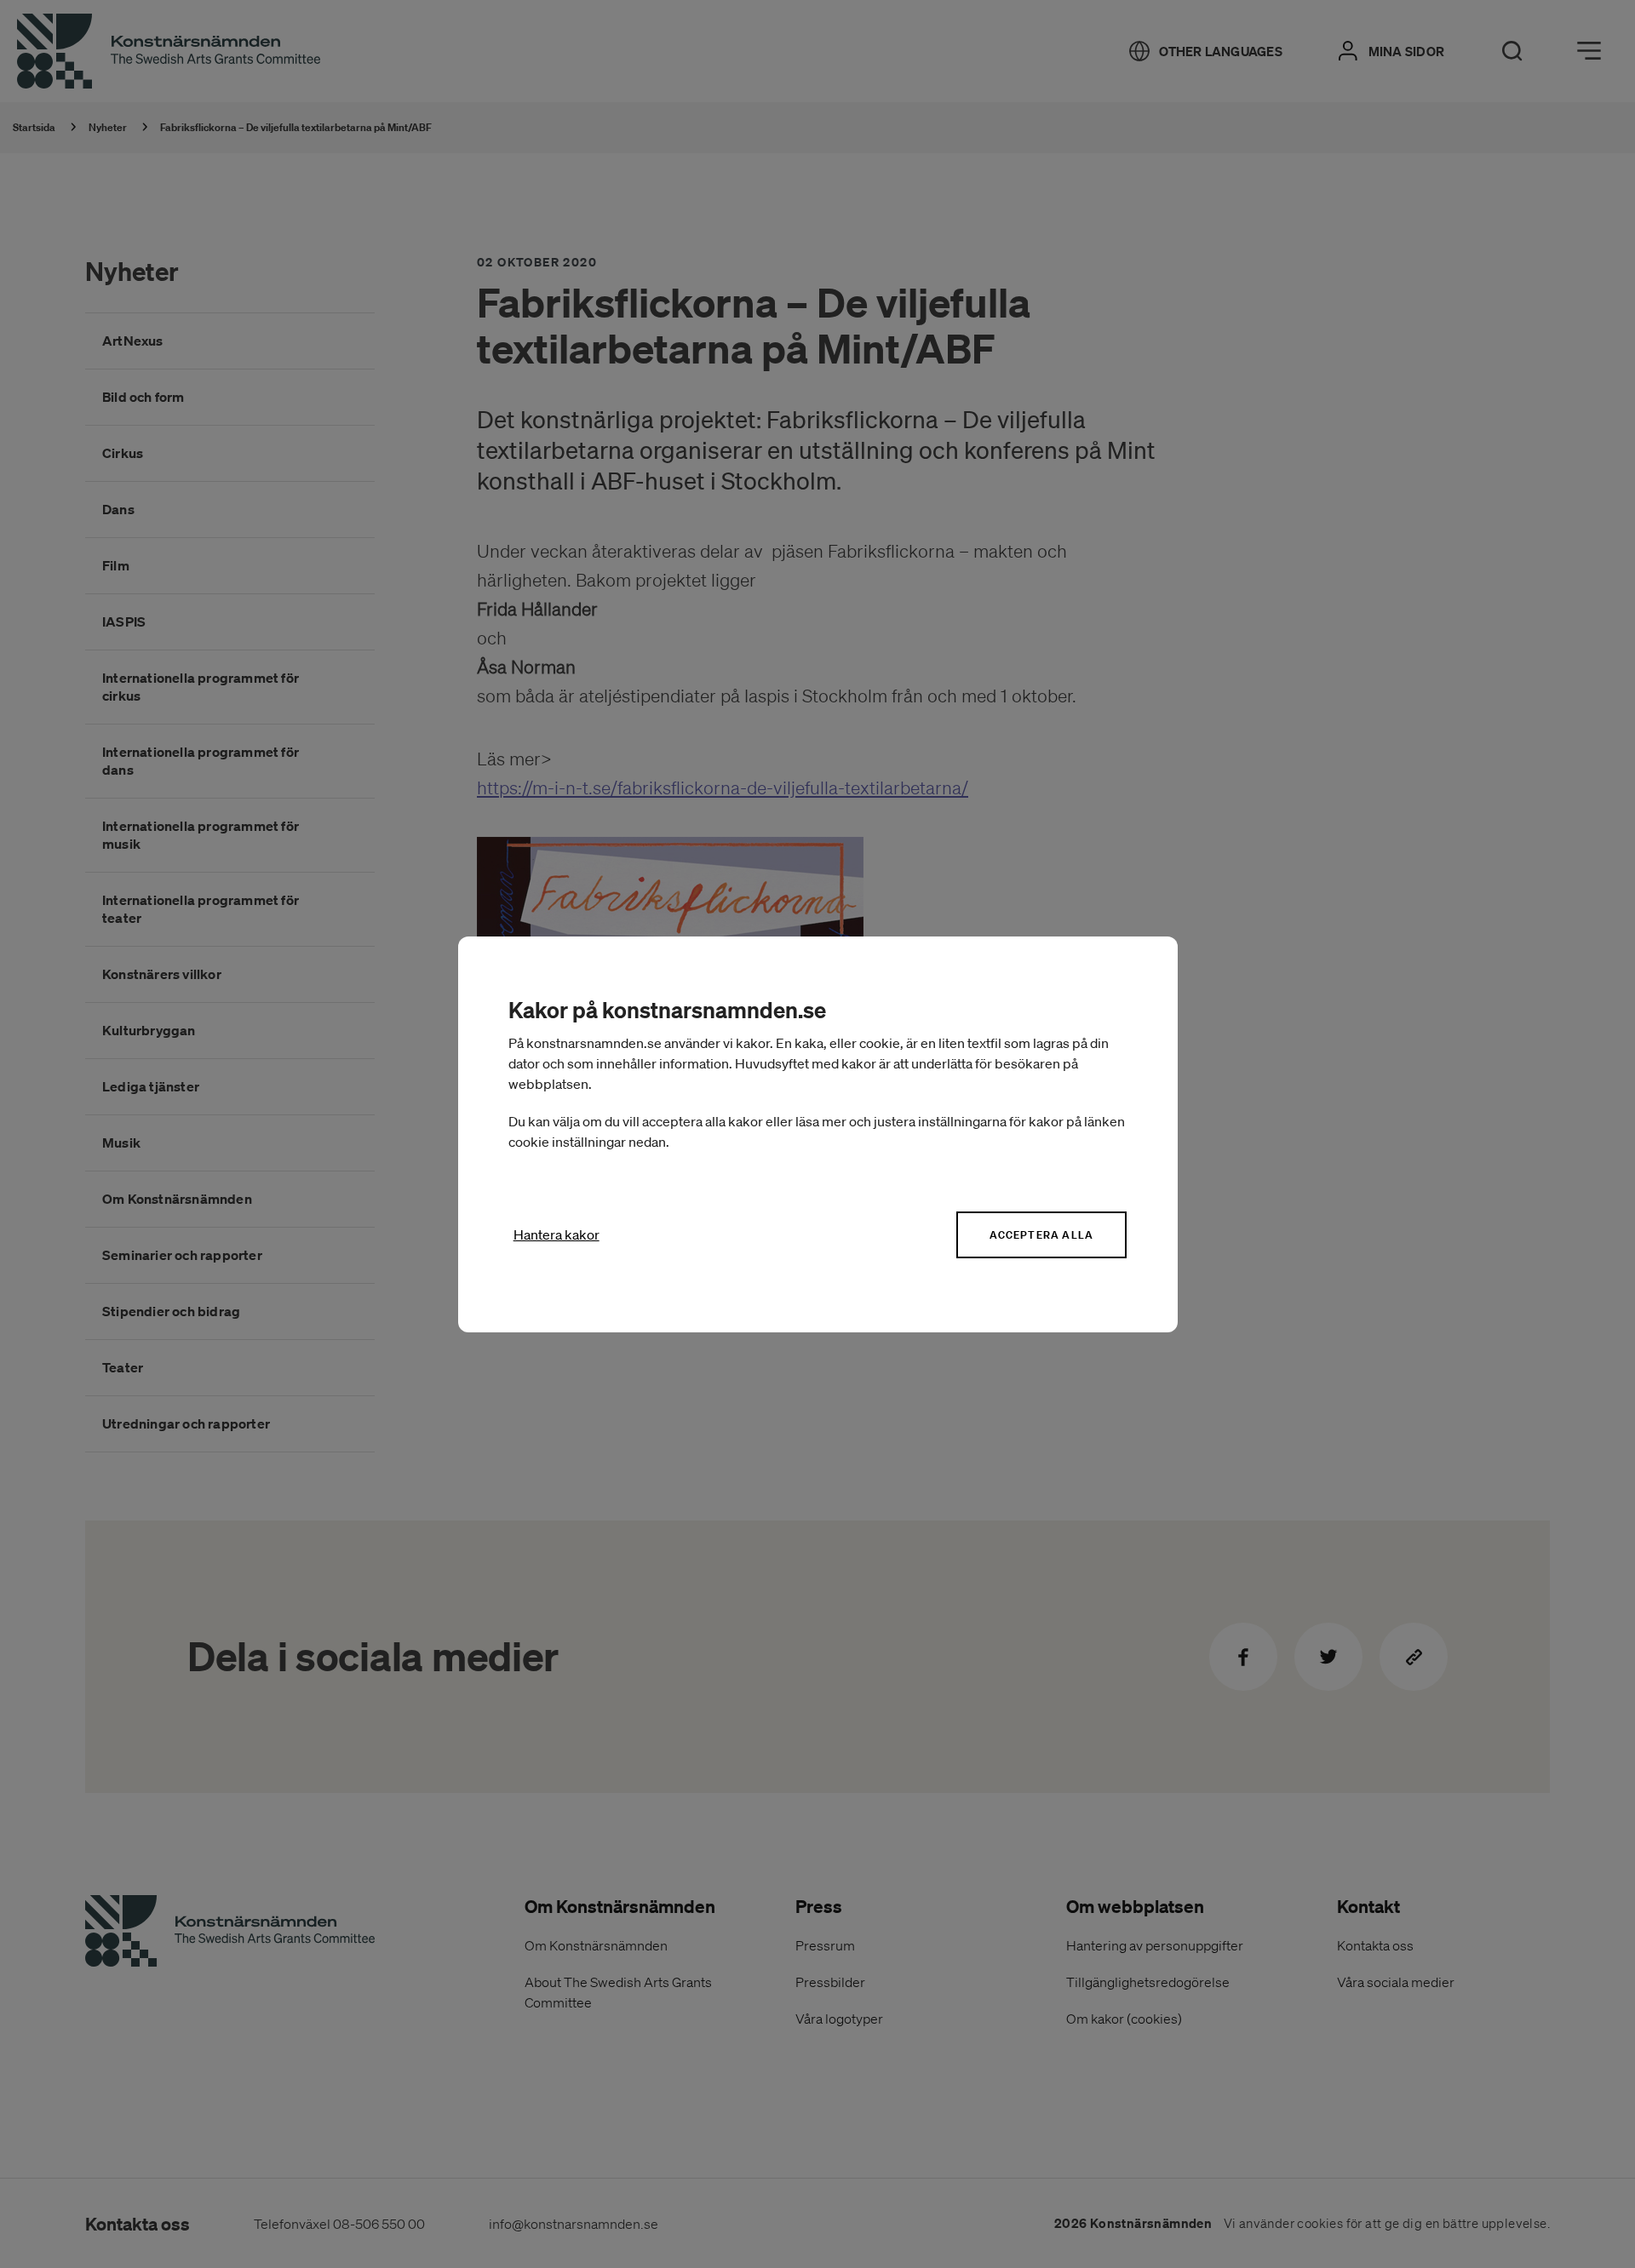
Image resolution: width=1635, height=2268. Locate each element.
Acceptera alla (1041, 1235)
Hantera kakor (556, 1234)
